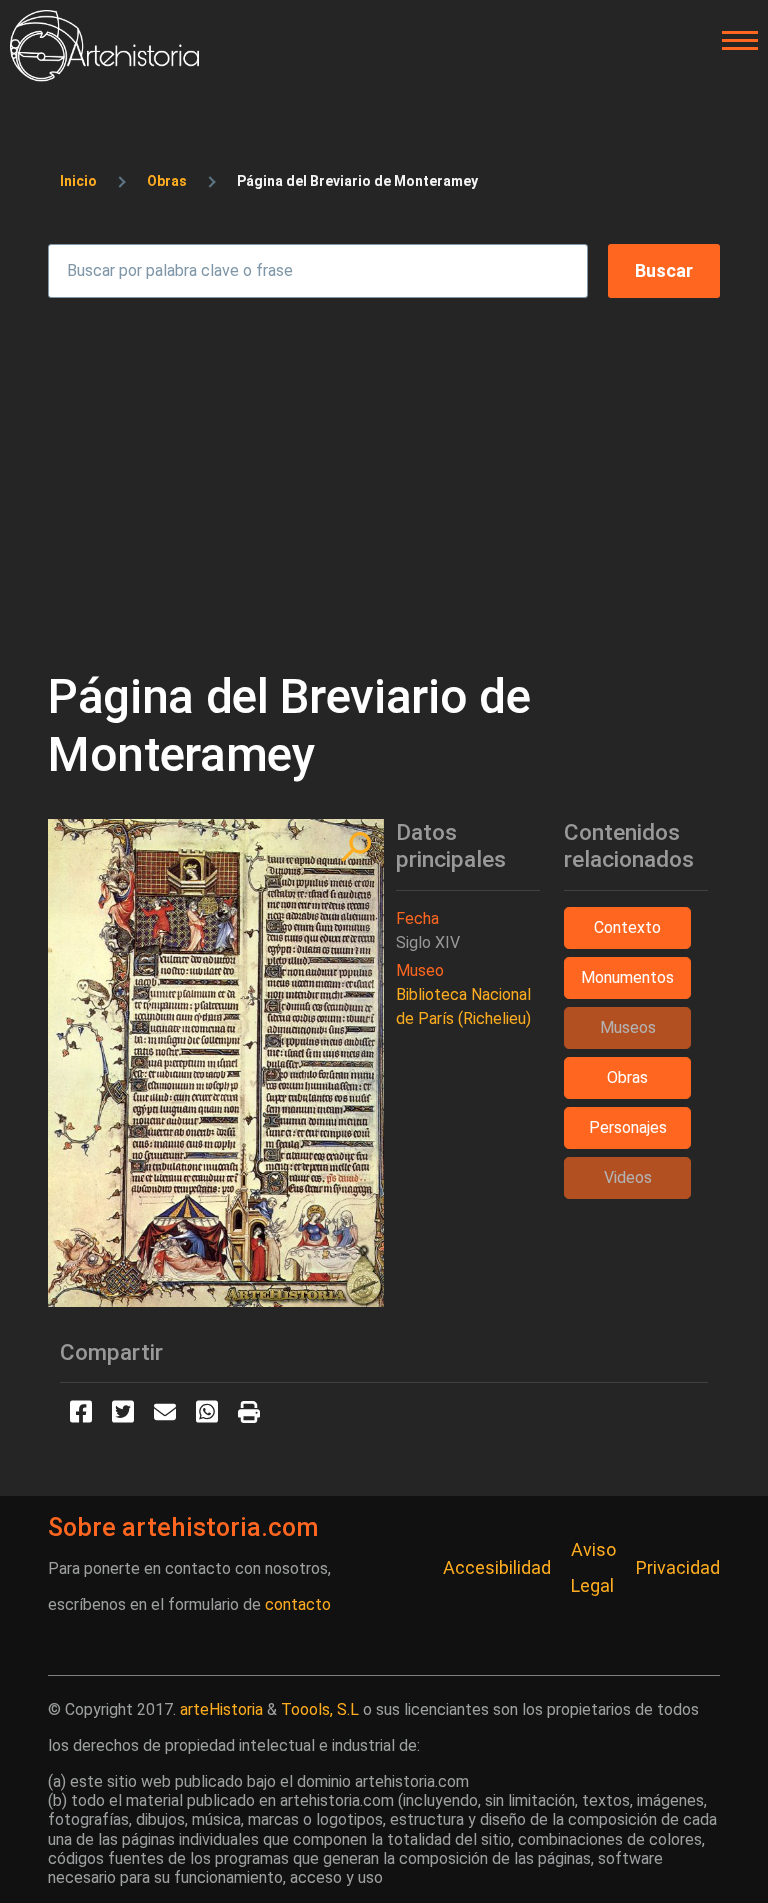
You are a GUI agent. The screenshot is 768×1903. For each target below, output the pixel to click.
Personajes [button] (628, 1127)
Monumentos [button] (627, 977)
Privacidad (678, 1567)
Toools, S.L (320, 1709)
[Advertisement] (384, 474)
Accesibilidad (497, 1567)
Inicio (78, 181)
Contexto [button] (627, 927)
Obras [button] (627, 1077)
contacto (298, 1604)
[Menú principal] (734, 41)
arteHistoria (221, 1709)
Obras (167, 181)
